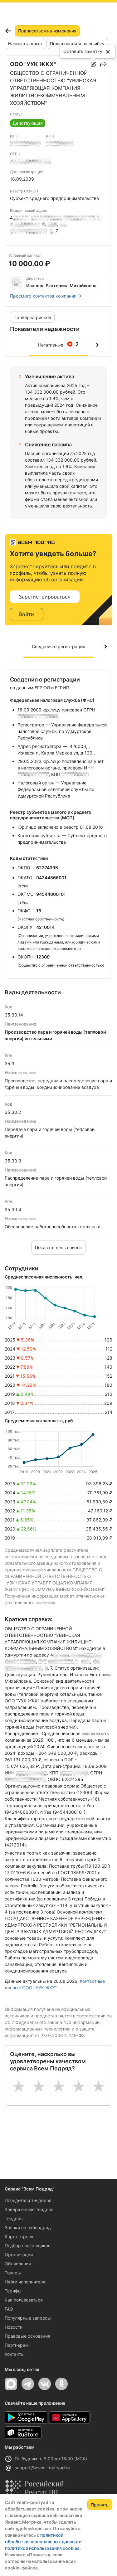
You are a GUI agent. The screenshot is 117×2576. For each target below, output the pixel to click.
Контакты (15, 2354)
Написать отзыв (25, 44)
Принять (100, 2505)
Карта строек (19, 2236)
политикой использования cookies (42, 2548)
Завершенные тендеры (30, 2209)
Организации (19, 2255)
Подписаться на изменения (47, 31)
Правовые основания (27, 2336)
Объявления (18, 2264)
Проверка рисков (32, 317)
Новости (14, 2327)
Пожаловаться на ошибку (77, 44)
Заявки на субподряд (28, 2227)
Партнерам (17, 2345)
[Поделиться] (103, 64)
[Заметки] (93, 64)
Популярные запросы (28, 2318)
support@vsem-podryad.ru (42, 2468)
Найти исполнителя (25, 2282)
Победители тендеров (28, 2200)
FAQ (9, 2309)
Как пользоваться (24, 2300)
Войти (27, 614)
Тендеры (14, 2218)
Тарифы (13, 2291)
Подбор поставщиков (28, 2246)
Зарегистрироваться (45, 597)
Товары (13, 2273)
